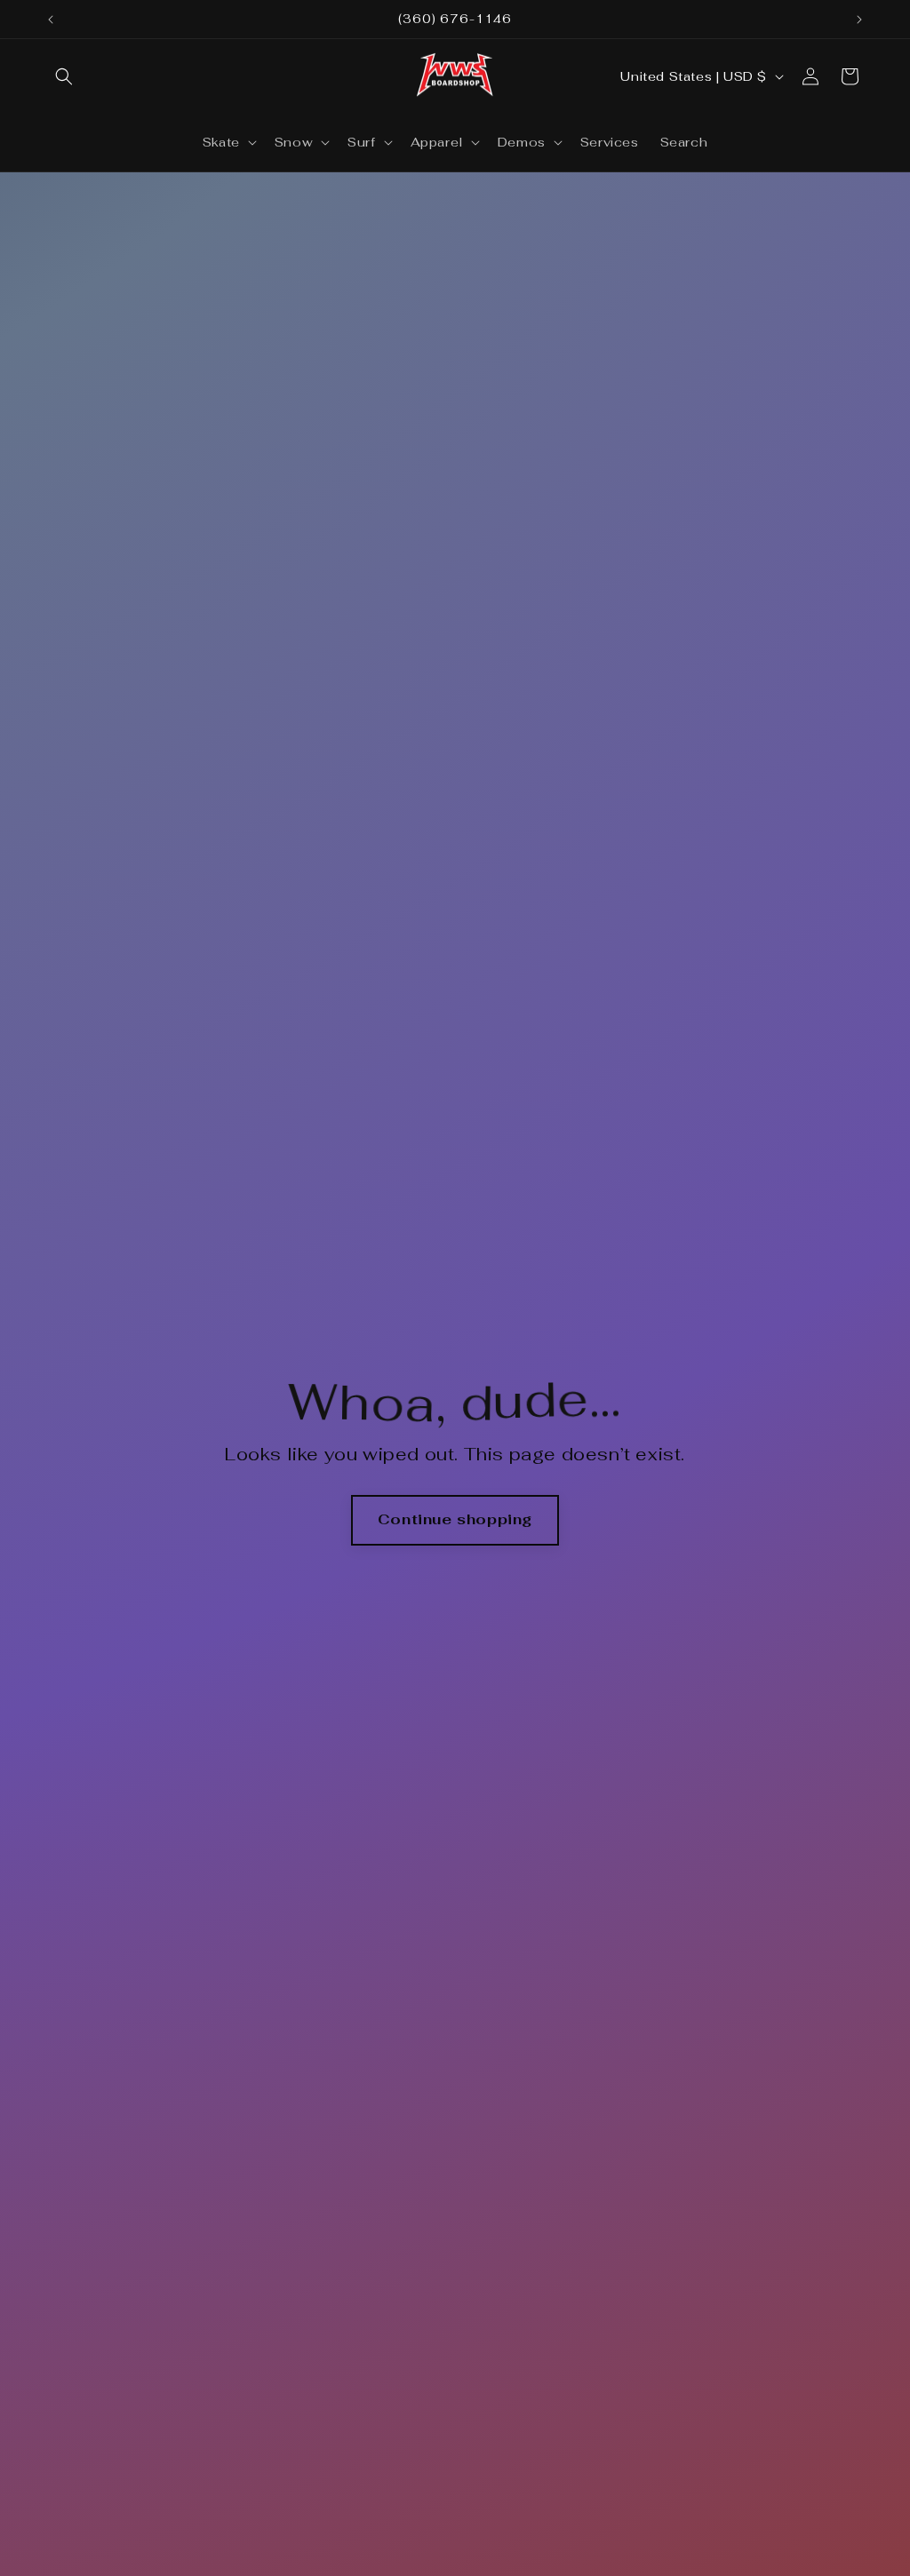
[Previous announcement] (51, 20)
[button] (64, 76)
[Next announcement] (859, 20)
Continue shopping (455, 1519)
